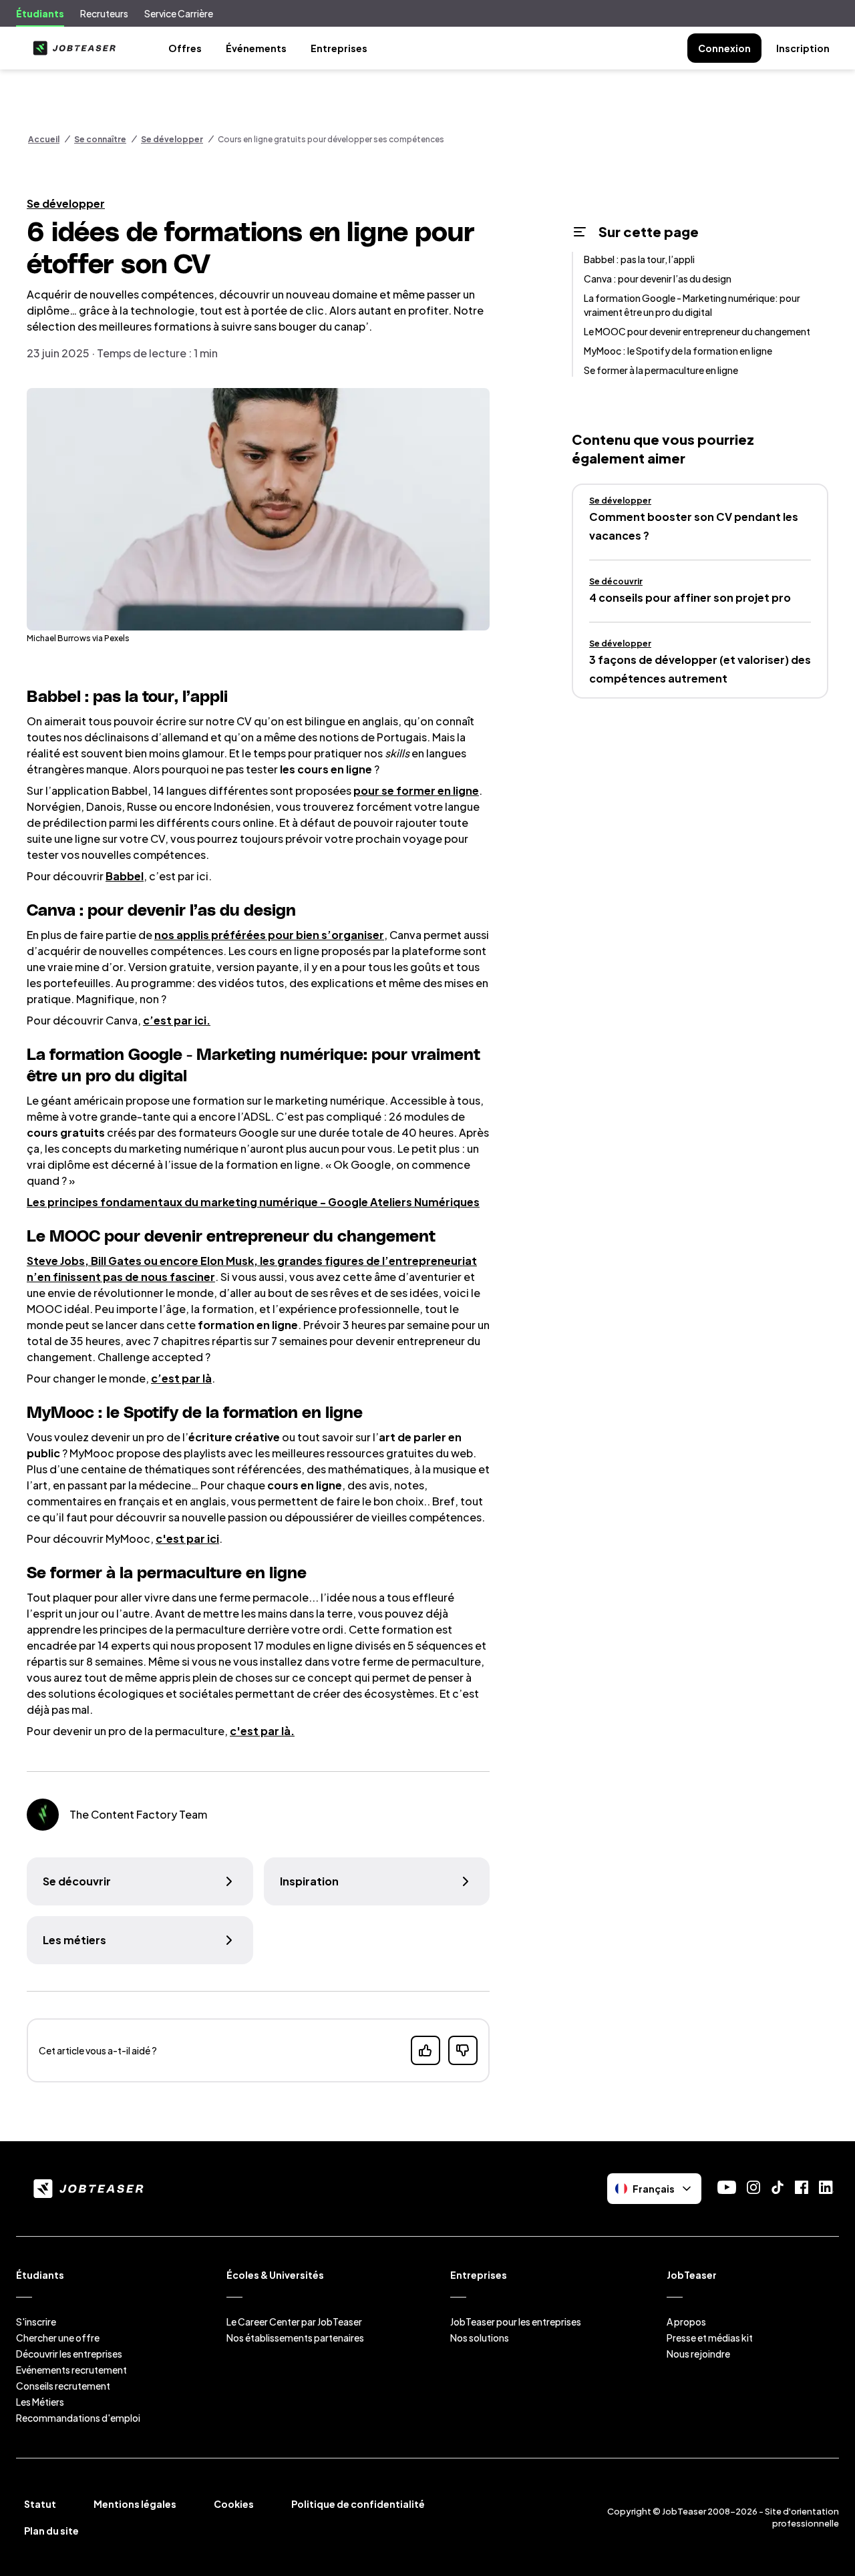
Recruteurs (104, 13)
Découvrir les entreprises (69, 2354)
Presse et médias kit (710, 2338)
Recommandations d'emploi (78, 2418)
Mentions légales (135, 2504)
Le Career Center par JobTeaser (294, 2322)
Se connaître (100, 139)
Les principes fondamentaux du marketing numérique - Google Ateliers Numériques (253, 1202)
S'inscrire (36, 2322)
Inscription (803, 48)
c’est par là (181, 1378)
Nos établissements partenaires (295, 2338)
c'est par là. (262, 1731)
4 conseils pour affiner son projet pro (690, 597)
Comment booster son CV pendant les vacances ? (694, 526)
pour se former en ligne (416, 790)
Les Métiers (40, 2402)
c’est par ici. (177, 1020)
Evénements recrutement (71, 2370)
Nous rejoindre (698, 2354)
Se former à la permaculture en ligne (661, 370)
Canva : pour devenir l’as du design (658, 279)
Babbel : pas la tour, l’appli (639, 259)
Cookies (234, 2504)
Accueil (44, 139)
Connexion (724, 48)
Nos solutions (480, 2338)
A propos (686, 2322)
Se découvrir (616, 581)
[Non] (463, 2050)
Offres (185, 48)
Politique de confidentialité (358, 2504)
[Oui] (425, 2050)
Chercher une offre (58, 2338)
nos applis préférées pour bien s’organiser (269, 935)
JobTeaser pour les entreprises (516, 2322)
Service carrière (179, 13)
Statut (40, 2504)
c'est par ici (187, 1538)
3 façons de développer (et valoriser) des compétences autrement (700, 669)
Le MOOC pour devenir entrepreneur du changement (697, 331)
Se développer (172, 139)
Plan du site (51, 2531)
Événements (256, 48)
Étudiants (40, 13)
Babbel (125, 876)
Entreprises (339, 48)
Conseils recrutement (63, 2386)
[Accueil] (71, 48)
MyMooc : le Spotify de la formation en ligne (678, 351)
